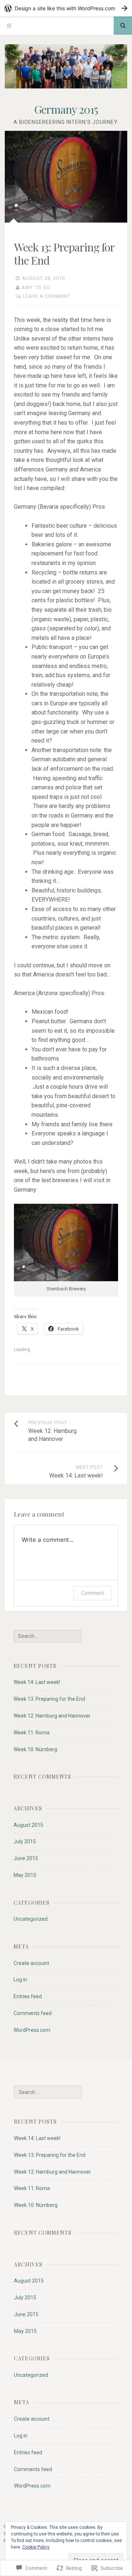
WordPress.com (32, 2030)
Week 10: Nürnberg (35, 1749)
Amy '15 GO (36, 287)
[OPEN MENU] (9, 26)
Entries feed (28, 1996)
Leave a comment (46, 296)
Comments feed (33, 2013)
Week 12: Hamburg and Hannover (52, 1716)
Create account (31, 1963)
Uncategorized (31, 1919)
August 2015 (28, 1825)
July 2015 (25, 1841)
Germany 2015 (66, 109)
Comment (93, 1593)
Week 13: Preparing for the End (49, 1699)
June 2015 (26, 1858)
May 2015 (25, 1875)
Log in (20, 1980)
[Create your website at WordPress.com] (66, 8)
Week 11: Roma (32, 1733)
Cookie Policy (36, 2547)
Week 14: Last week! (37, 1682)
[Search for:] (47, 1636)
